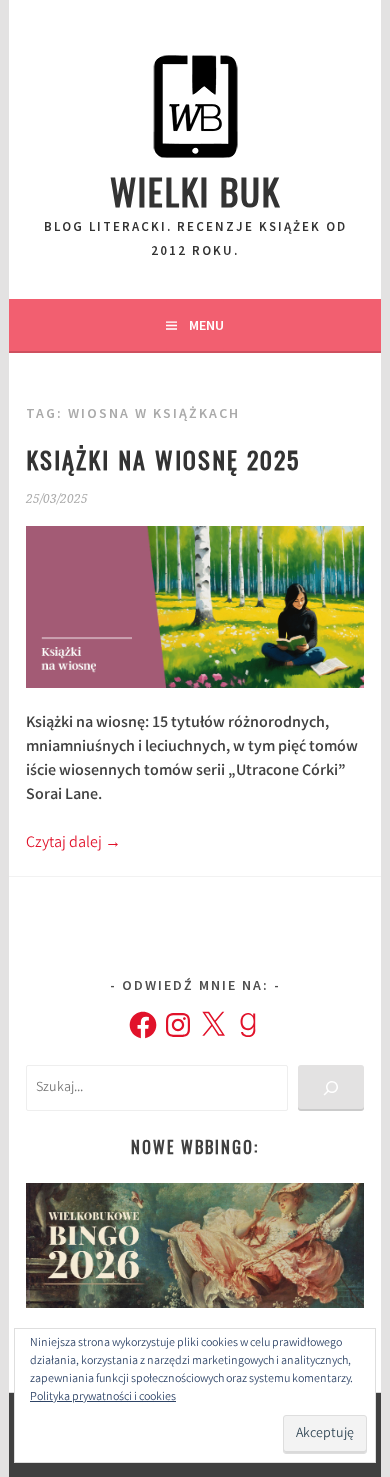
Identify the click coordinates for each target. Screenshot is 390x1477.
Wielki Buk (195, 190)
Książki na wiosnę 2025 (163, 459)
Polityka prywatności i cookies (103, 1397)
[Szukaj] (330, 1088)
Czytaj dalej (73, 843)
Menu (206, 325)
